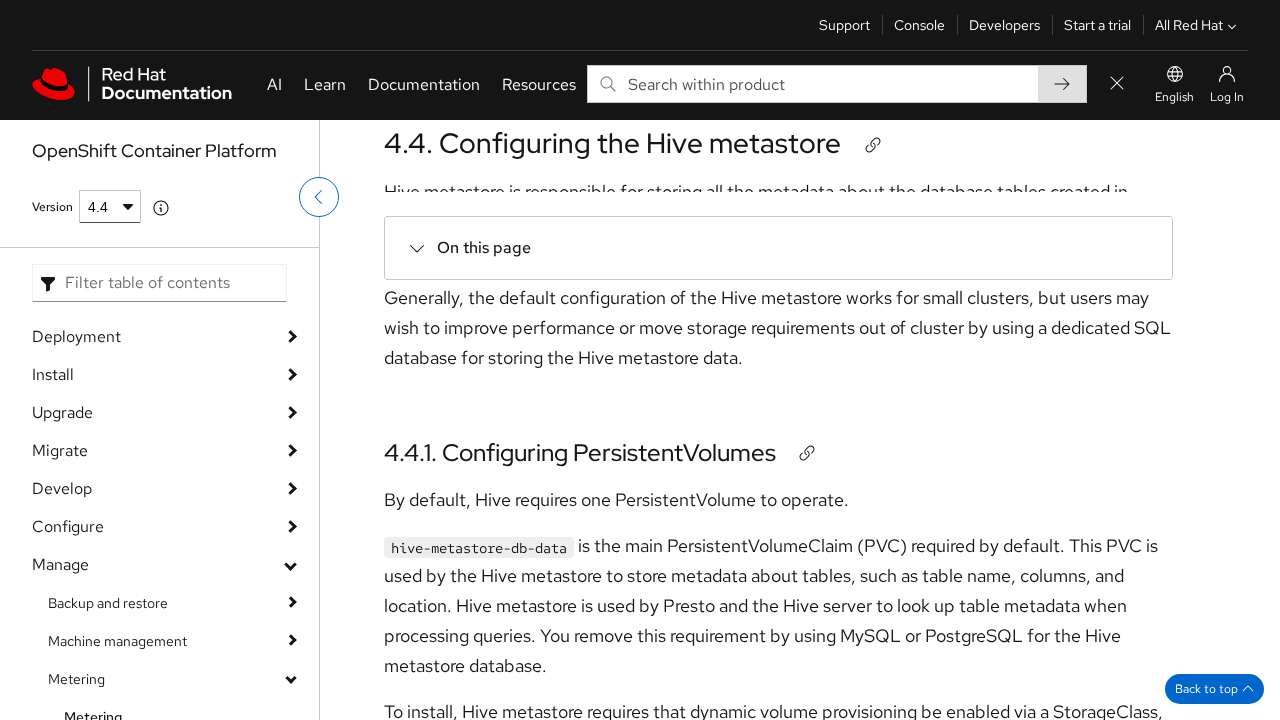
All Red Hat (1189, 25)
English (1174, 97)
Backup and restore (108, 603)
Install (53, 374)
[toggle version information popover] (161, 208)
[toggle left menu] (319, 197)
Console (919, 25)
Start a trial (1097, 25)
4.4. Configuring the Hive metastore (612, 143)
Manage (60, 564)
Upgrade (62, 412)
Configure (68, 526)
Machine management (117, 641)
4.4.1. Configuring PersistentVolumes (580, 452)
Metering (76, 679)
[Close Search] (1117, 84)
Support (844, 25)
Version (52, 207)
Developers (1004, 25)
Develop (62, 488)
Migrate (60, 450)
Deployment (76, 336)
